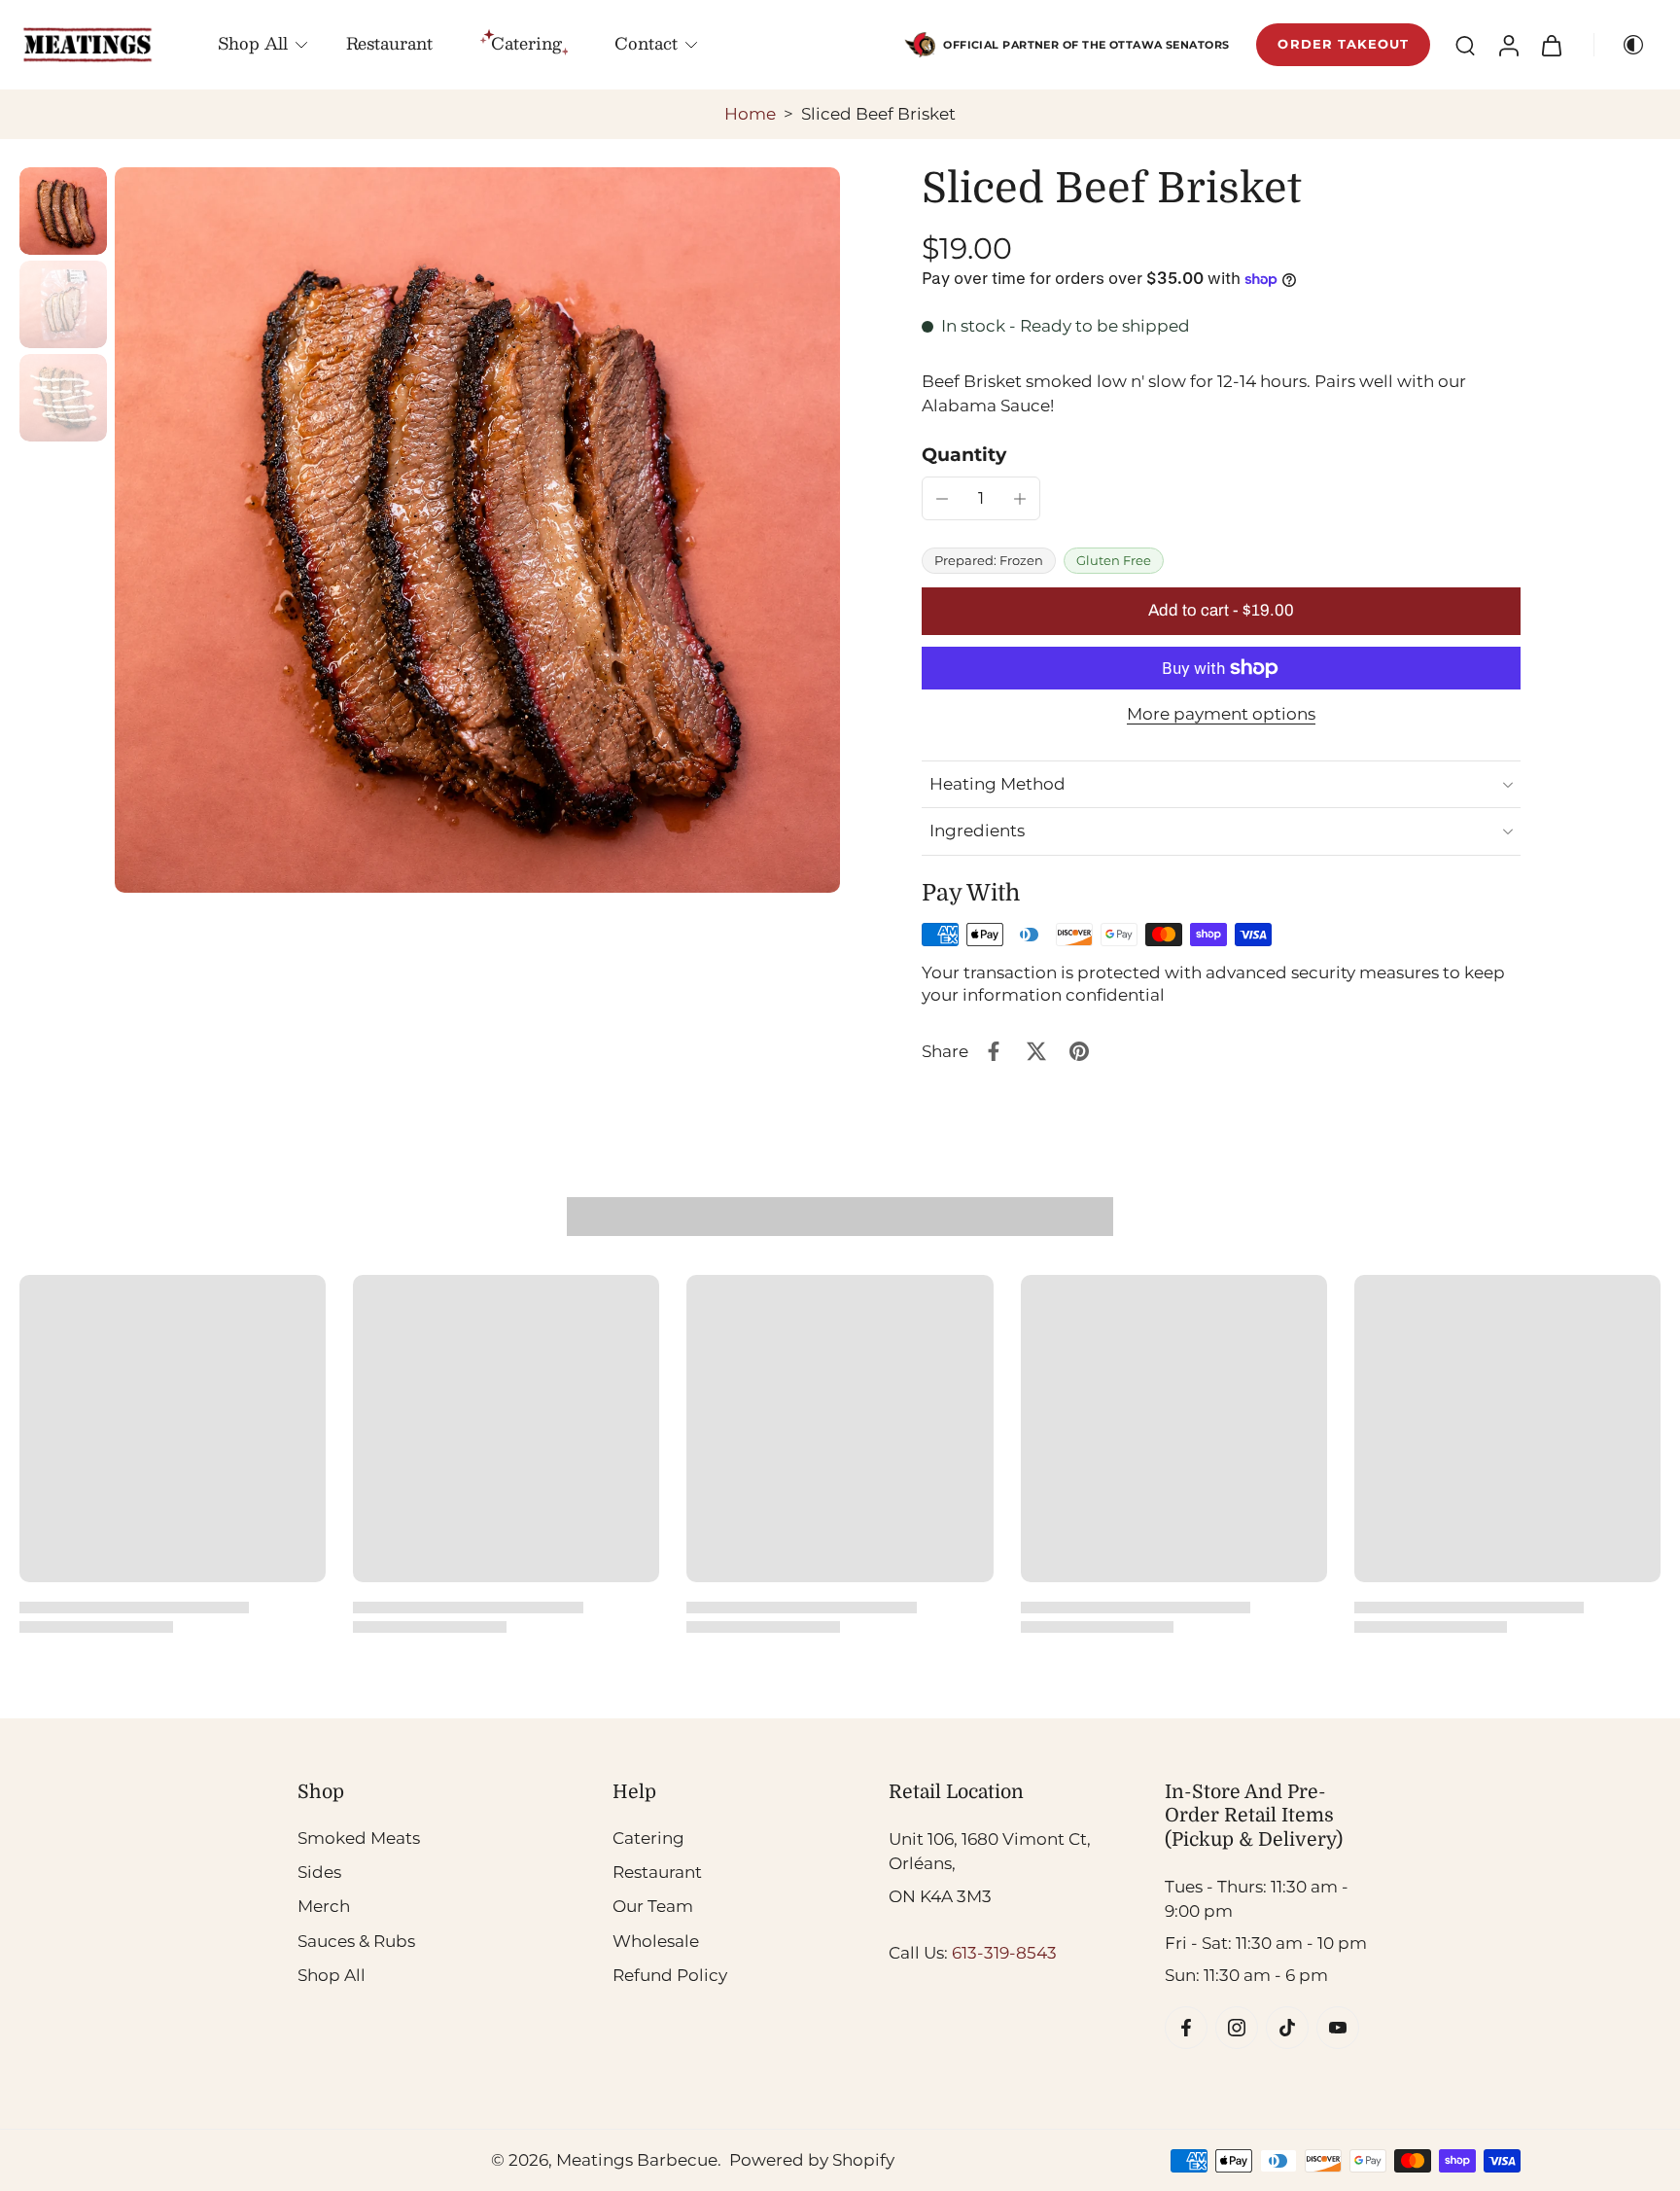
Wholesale (656, 1940)
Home (750, 114)
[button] (1221, 611)
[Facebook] (1186, 2027)
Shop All (253, 43)
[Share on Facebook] (994, 1051)
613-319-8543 (1004, 1953)
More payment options (1221, 715)
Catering (648, 1838)
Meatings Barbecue (637, 2160)
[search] (1465, 45)
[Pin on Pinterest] (1079, 1051)
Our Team (653, 1906)
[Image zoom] (477, 530)
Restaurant (389, 43)
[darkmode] (1626, 45)
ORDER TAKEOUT (1343, 44)
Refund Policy (670, 1974)
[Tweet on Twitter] (1036, 1051)
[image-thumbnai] (63, 211)
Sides (319, 1872)
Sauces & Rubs (356, 1940)
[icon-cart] (1551, 45)
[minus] (942, 499)
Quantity (964, 454)
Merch (324, 1906)
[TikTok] (1287, 2027)
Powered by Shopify (812, 2160)
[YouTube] (1338, 2027)
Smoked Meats (359, 1838)
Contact (646, 43)
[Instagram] (1237, 2027)
